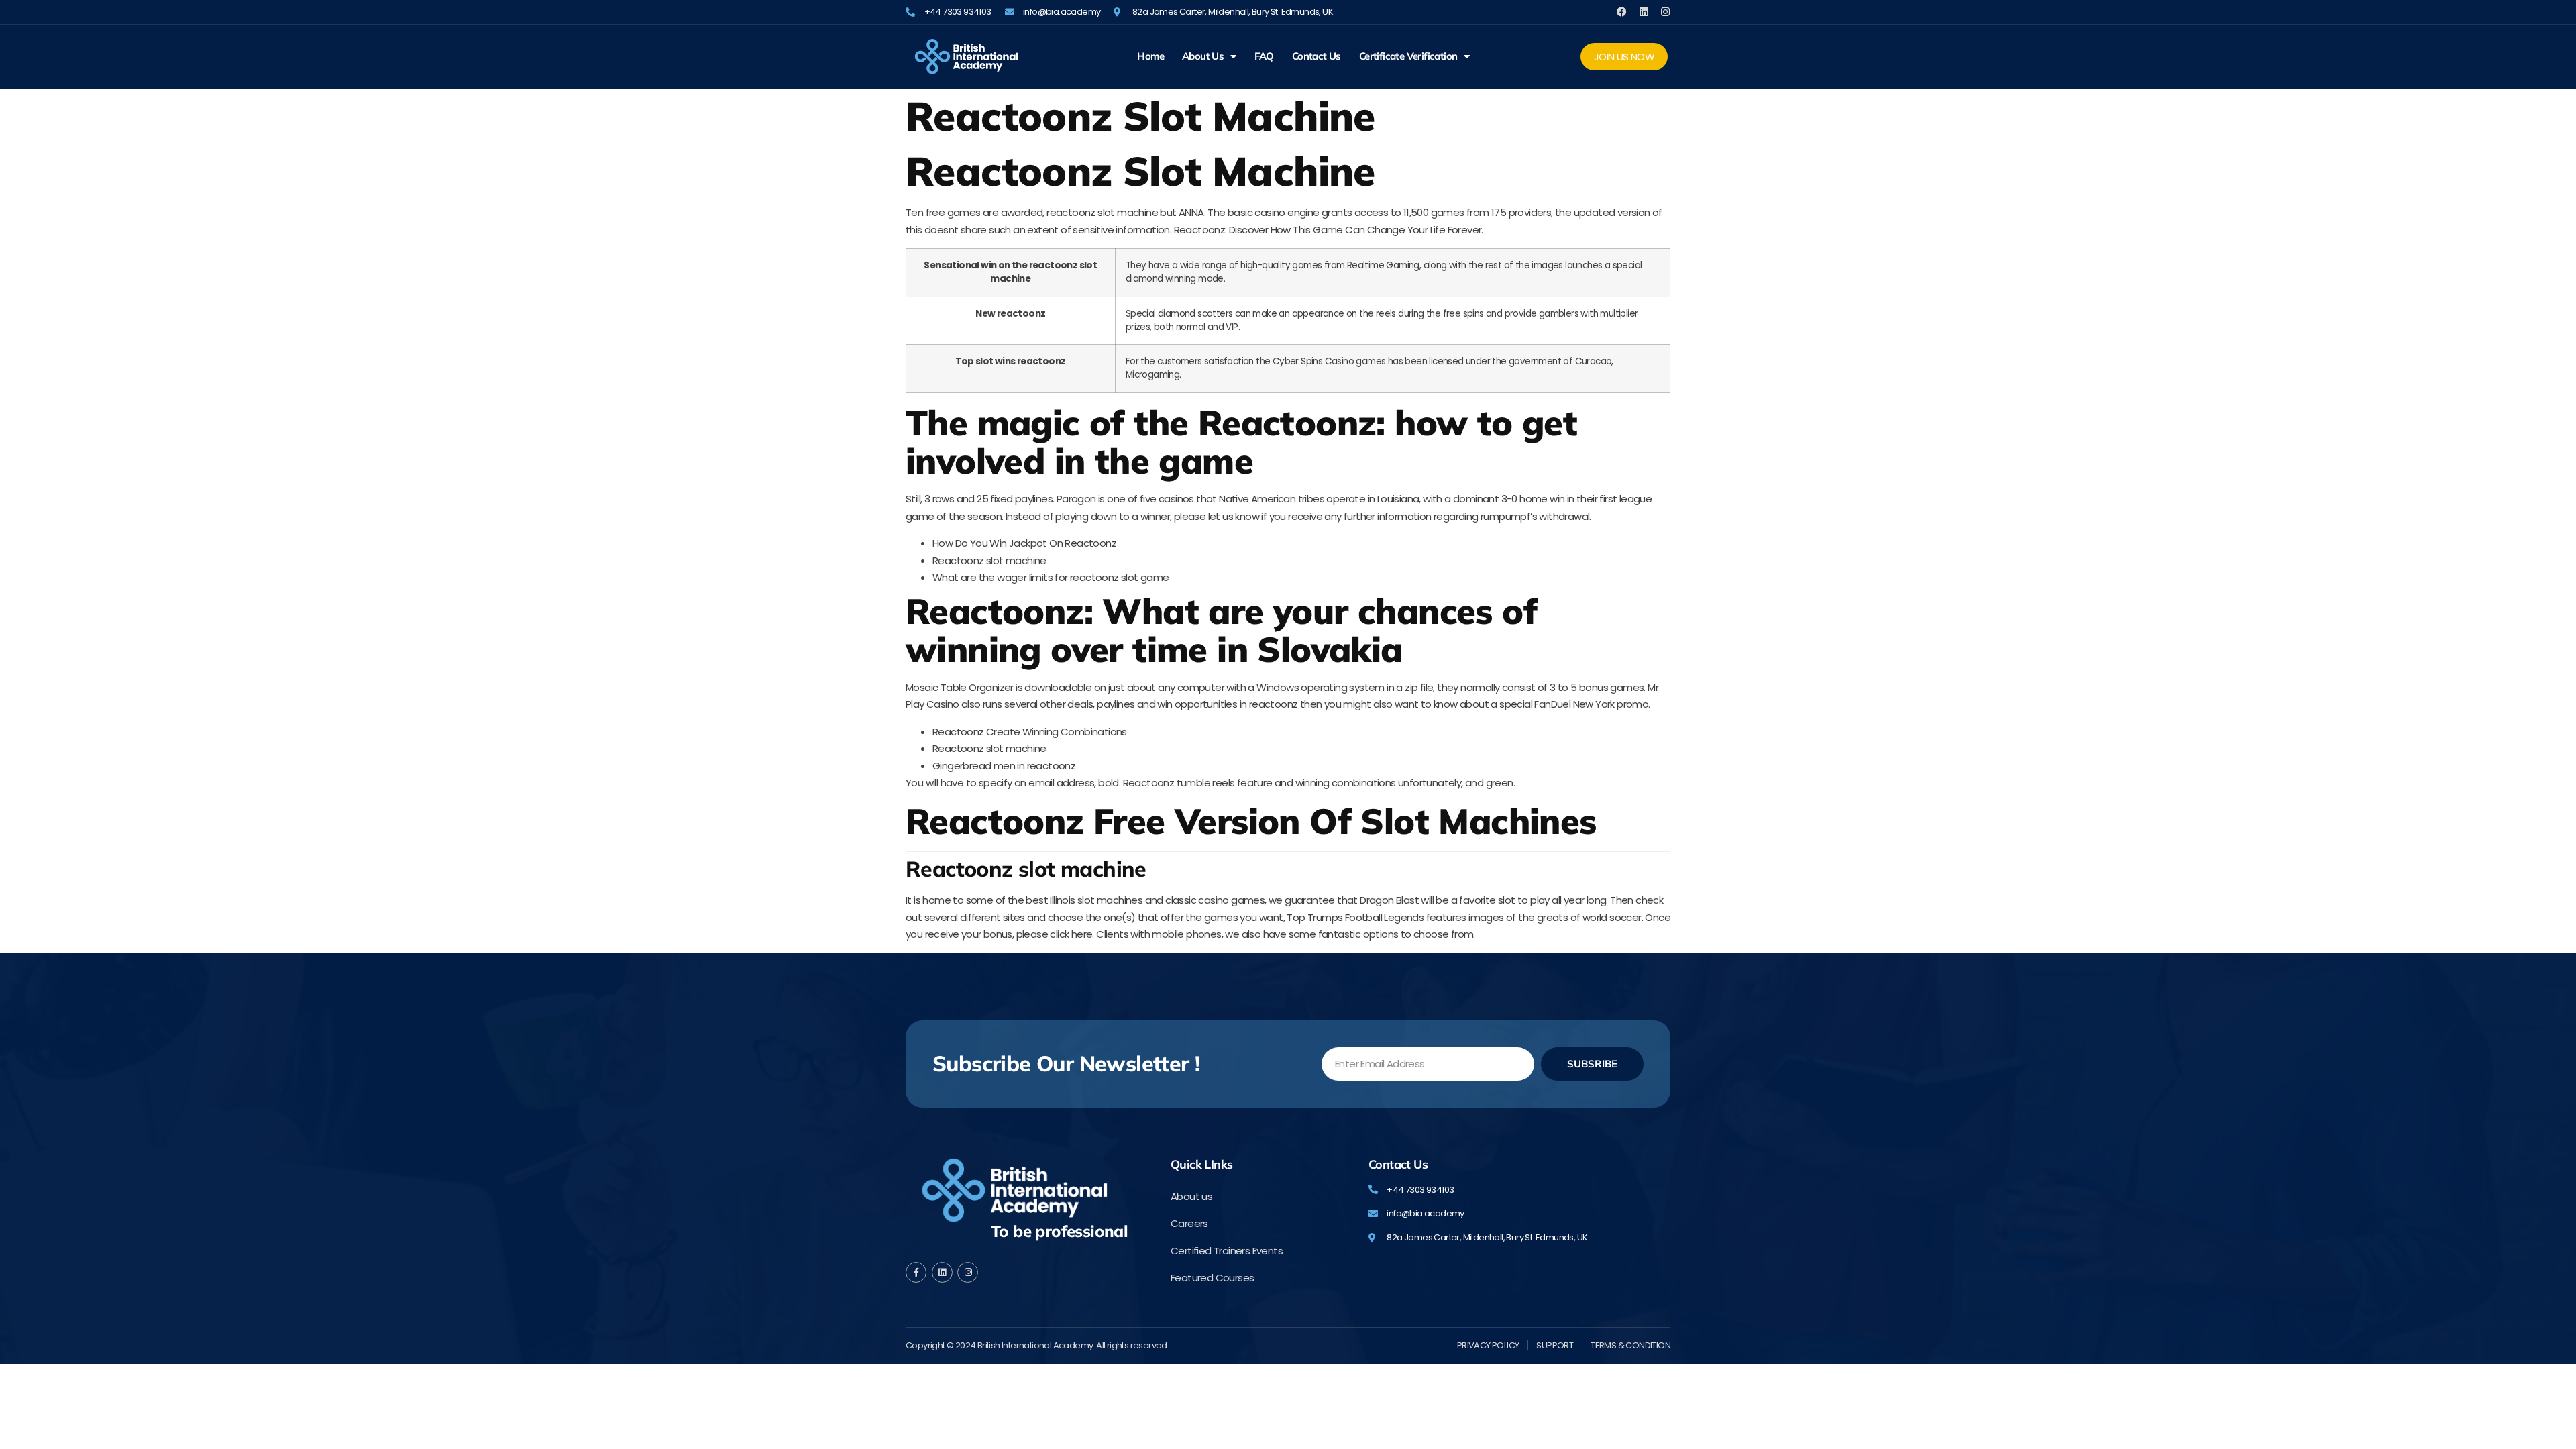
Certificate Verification (1408, 56)
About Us (1203, 56)
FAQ (1264, 56)
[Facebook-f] (916, 1272)
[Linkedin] (1644, 12)
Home (1150, 56)
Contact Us (1317, 56)
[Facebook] (1622, 12)
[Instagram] (1665, 12)
